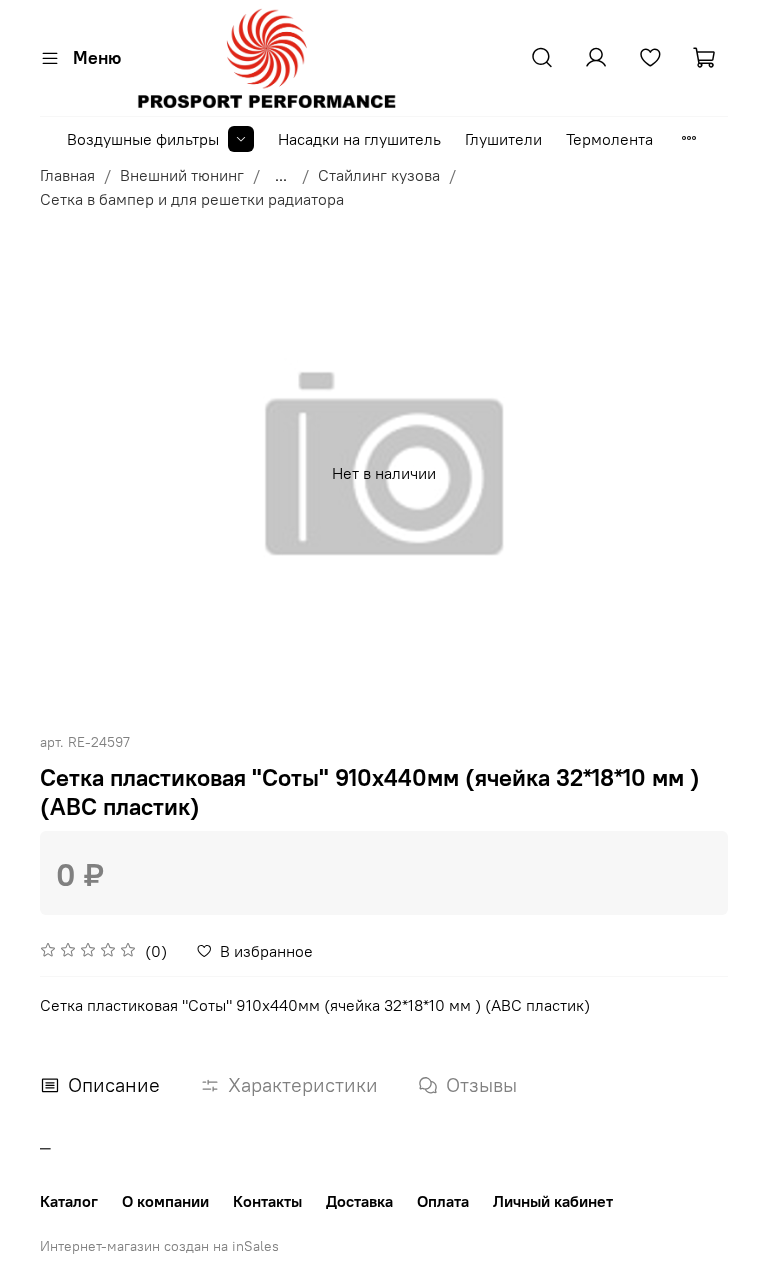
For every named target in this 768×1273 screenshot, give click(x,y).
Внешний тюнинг (182, 175)
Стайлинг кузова (379, 175)
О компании (165, 1201)
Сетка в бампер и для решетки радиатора (192, 199)
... (281, 175)
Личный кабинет (553, 1201)
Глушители (503, 139)
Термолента (609, 139)
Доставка (359, 1201)
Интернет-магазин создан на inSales (159, 1246)
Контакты (267, 1201)
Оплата (443, 1201)
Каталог (69, 1201)
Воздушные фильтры (143, 139)
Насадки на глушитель (359, 139)
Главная (67, 175)
